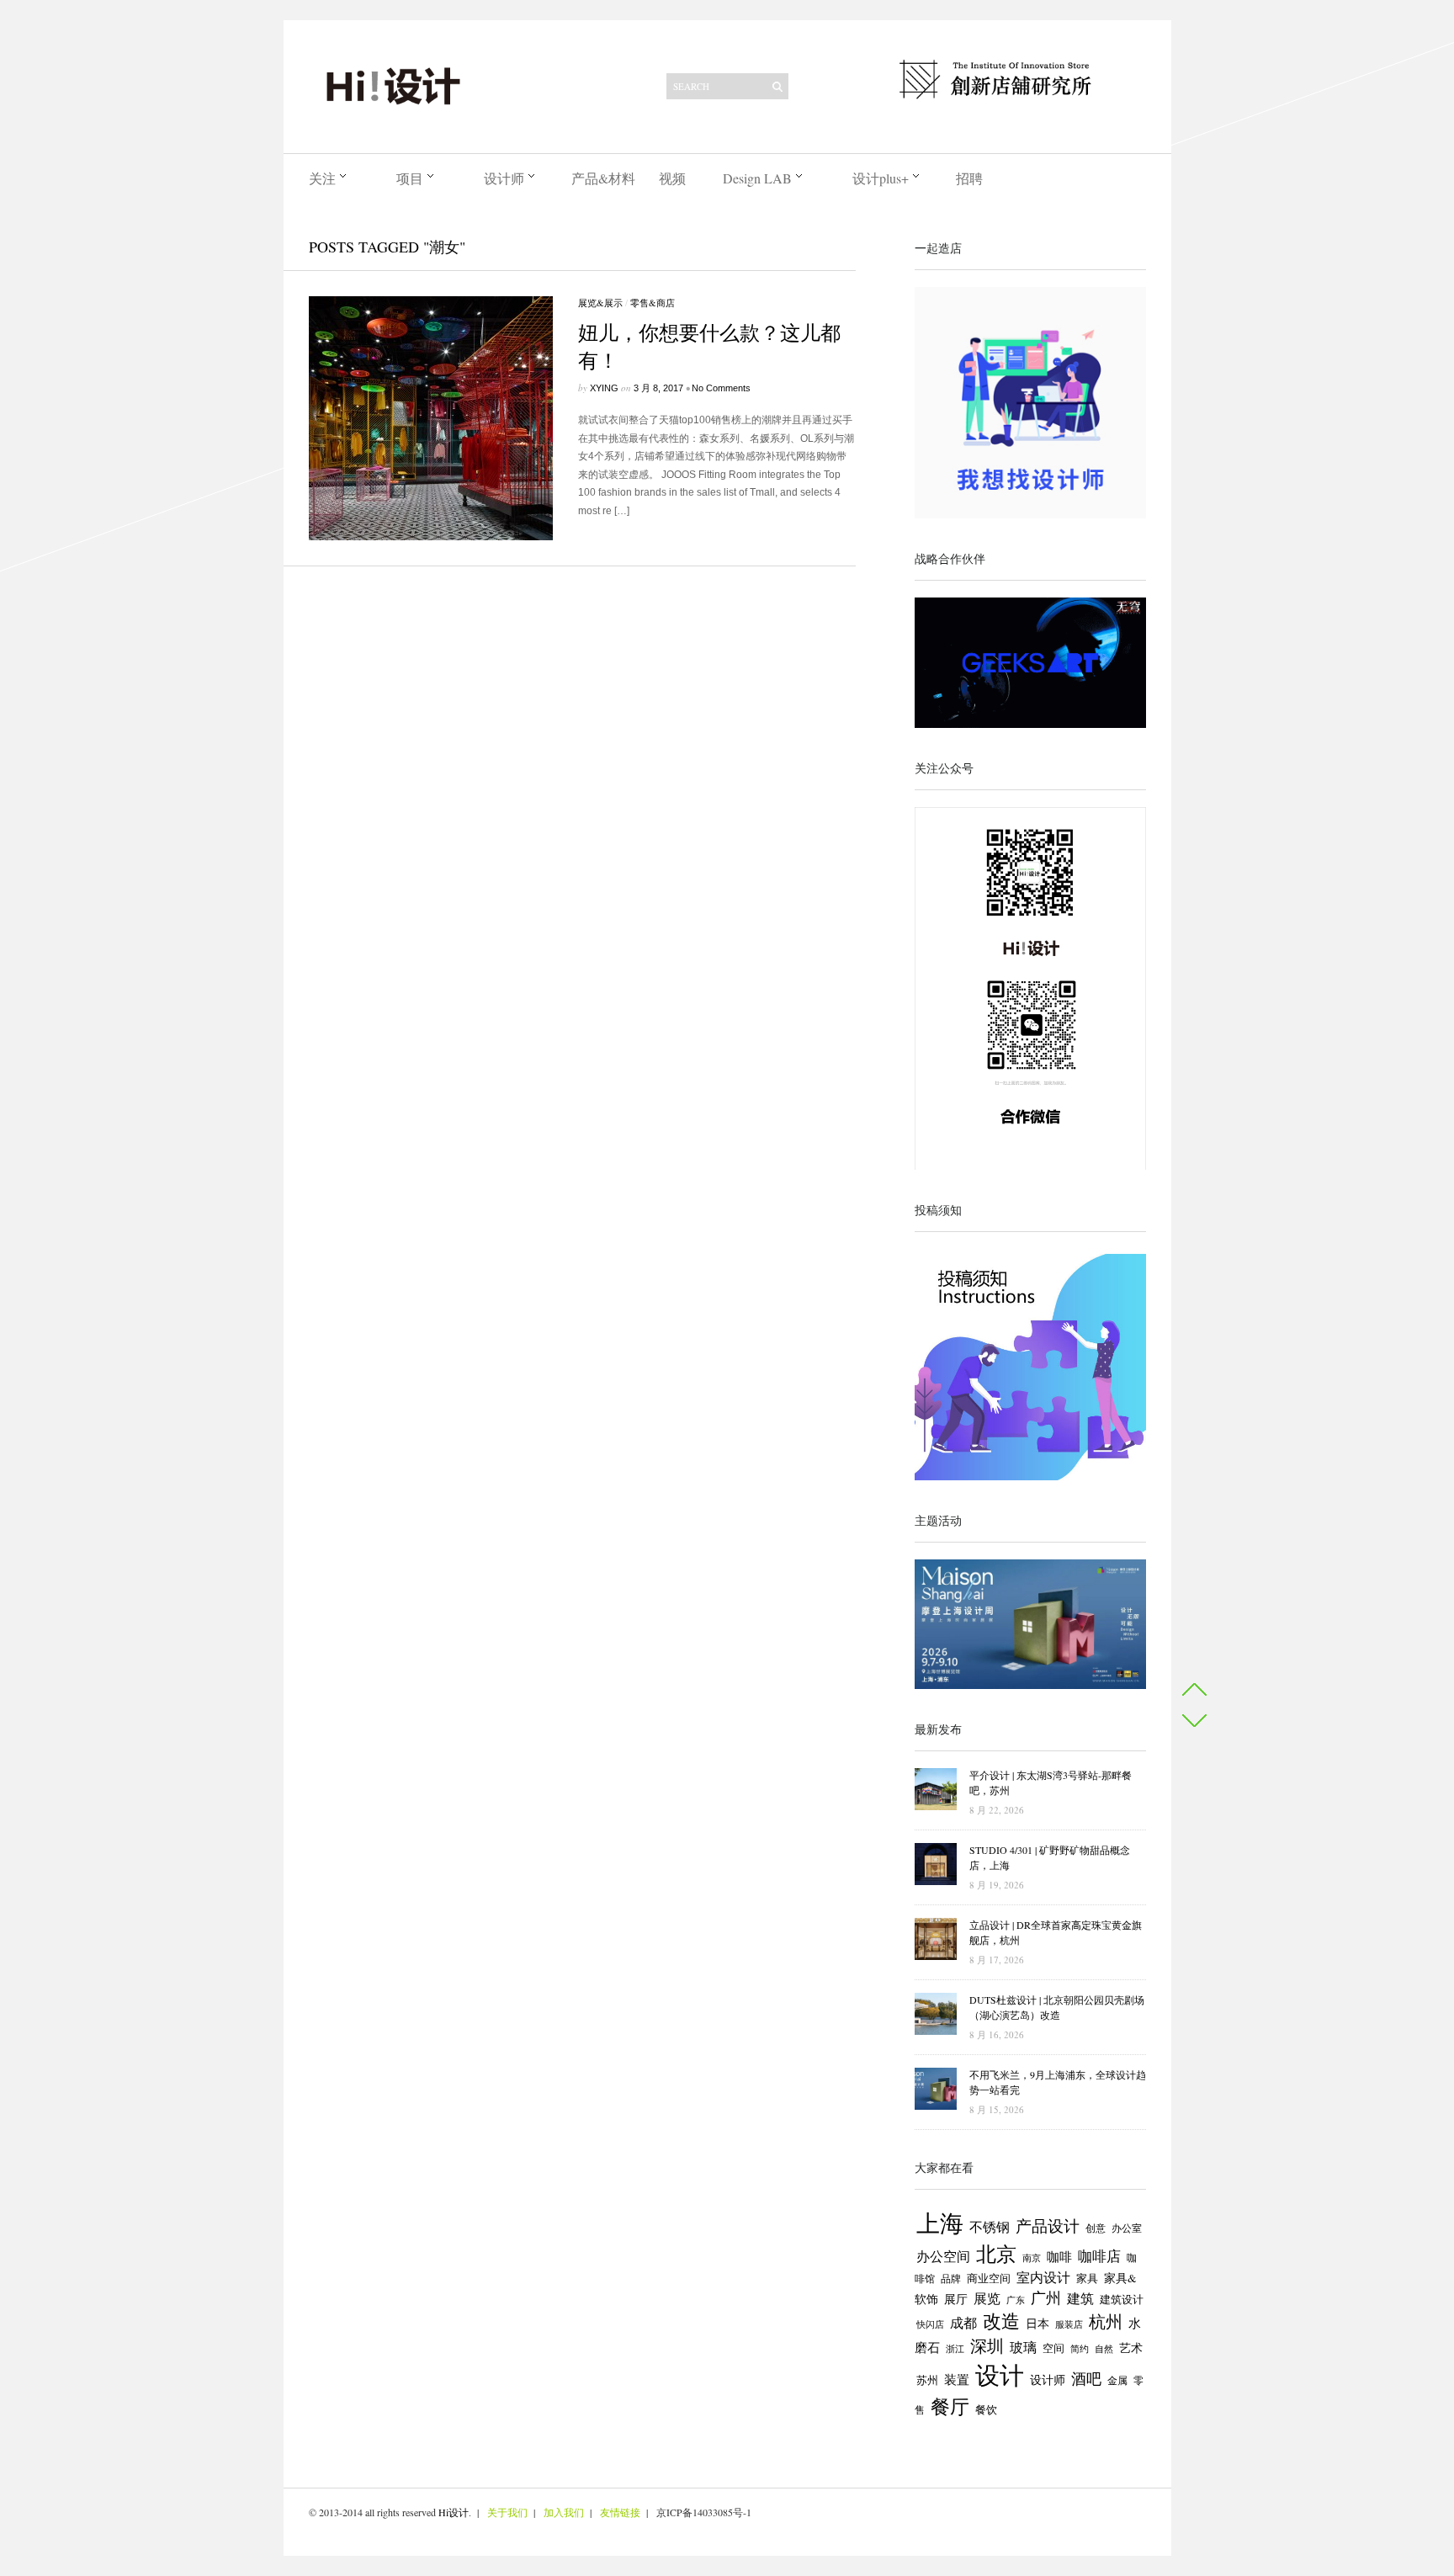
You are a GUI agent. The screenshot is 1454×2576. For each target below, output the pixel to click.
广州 (1046, 2297)
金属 (1117, 2380)
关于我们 (507, 2512)
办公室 (1127, 2228)
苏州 (927, 2380)
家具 (1087, 2278)
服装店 (1069, 2324)
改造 (1001, 2321)
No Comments (721, 388)
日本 (1037, 2324)
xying (604, 388)
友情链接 (620, 2512)
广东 (1016, 2300)
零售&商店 (653, 303)
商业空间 (989, 2278)
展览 (987, 2298)
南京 (1032, 2257)
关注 (322, 178)
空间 (1053, 2348)
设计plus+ (881, 178)
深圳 (987, 2346)
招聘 (969, 178)
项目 (410, 178)
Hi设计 (454, 2512)
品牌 (951, 2278)
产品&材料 (603, 178)
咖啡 (1059, 2257)
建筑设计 (1122, 2299)
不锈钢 (990, 2226)
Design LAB (757, 178)
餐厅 (950, 2406)
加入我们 (564, 2512)
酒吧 (1086, 2378)
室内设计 (1043, 2277)
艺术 (1131, 2348)
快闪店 (930, 2324)
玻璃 (1023, 2347)
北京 (996, 2254)
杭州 (1106, 2321)
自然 (1104, 2348)
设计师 (504, 178)
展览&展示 (600, 303)
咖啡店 (1099, 2256)
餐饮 (986, 2409)
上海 (940, 2223)
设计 (1000, 2374)
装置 (957, 2379)
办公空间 (943, 2256)
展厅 (956, 2299)
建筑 (1080, 2298)
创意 (1096, 2228)
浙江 (955, 2349)
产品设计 (1048, 2225)
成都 (963, 2323)
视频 (672, 178)
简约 (1080, 2348)
